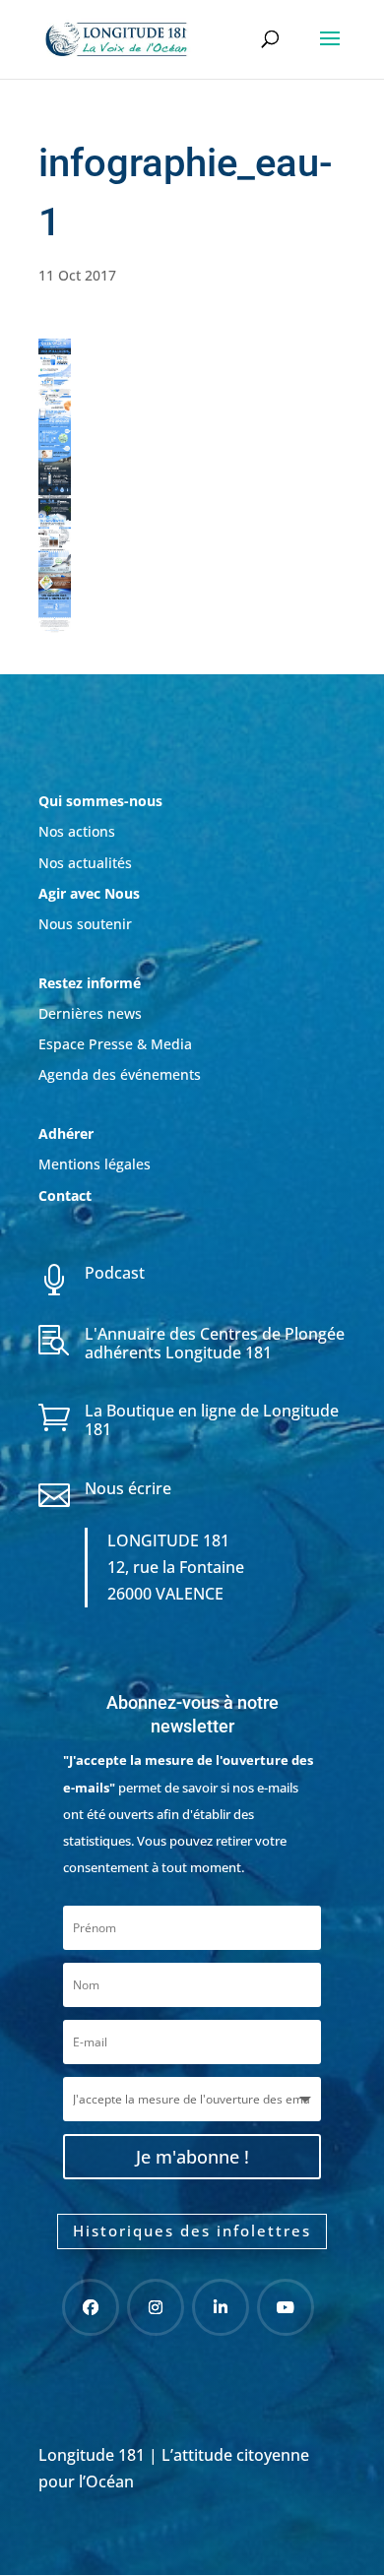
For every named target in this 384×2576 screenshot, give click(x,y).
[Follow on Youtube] (286, 2307)
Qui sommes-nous (100, 801)
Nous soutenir (85, 924)
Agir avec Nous (89, 893)
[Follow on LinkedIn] (221, 2307)
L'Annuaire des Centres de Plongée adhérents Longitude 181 (215, 1343)
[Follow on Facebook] (91, 2307)
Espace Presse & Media (115, 1044)
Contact (65, 1195)
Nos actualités (85, 863)
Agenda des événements (120, 1074)
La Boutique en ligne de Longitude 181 (212, 1420)
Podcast (115, 1273)
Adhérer (68, 1133)
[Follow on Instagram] (156, 2307)
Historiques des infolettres (192, 2230)
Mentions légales (95, 1164)
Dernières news (90, 1013)
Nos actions (77, 831)
